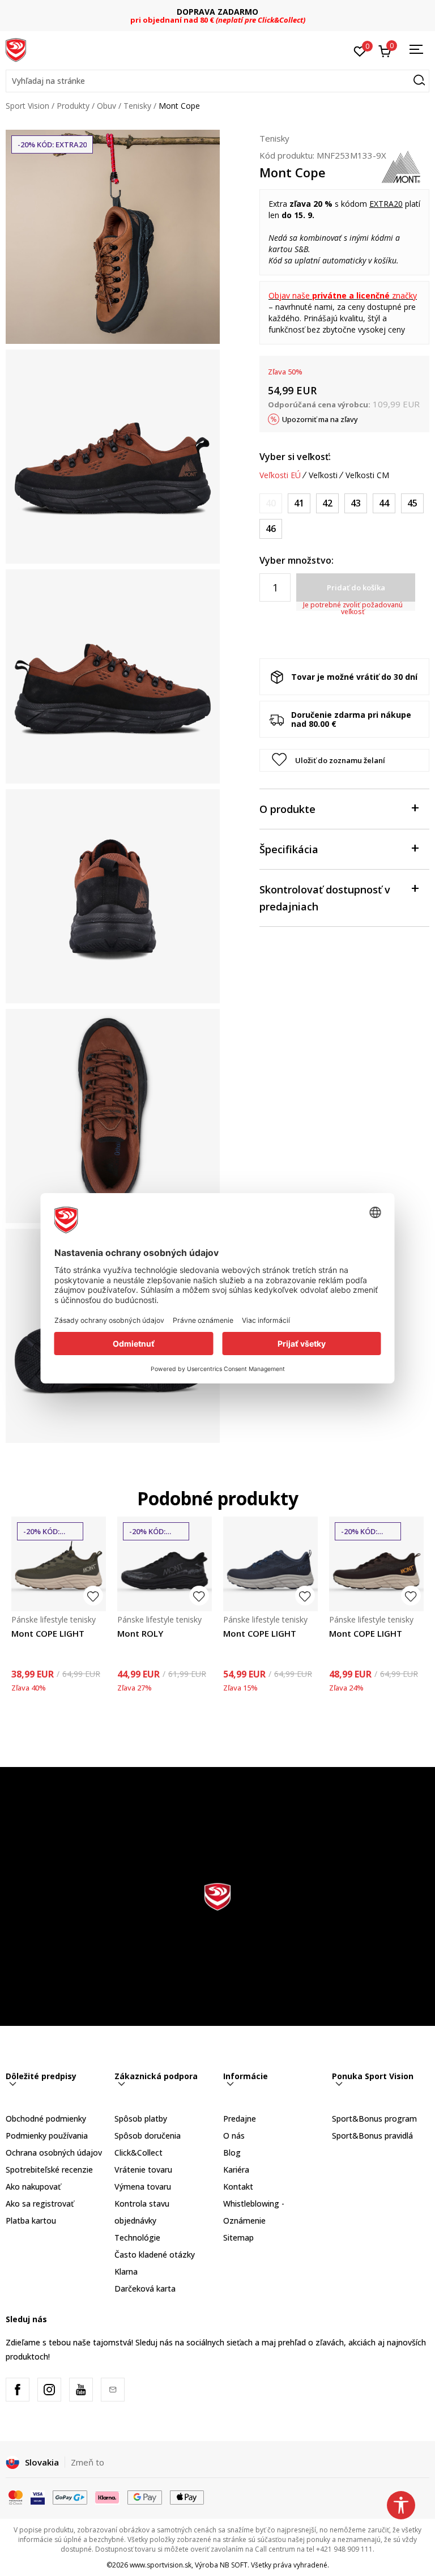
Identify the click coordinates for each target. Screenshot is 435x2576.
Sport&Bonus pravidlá (372, 2136)
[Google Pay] (145, 2497)
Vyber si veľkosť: (295, 457)
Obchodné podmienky (46, 2119)
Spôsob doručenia (148, 2136)
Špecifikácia (289, 849)
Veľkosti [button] (323, 475)
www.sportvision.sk (161, 2565)
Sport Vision (27, 106)
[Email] (113, 2390)
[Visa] (38, 2497)
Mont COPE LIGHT (48, 1633)
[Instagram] (49, 2390)
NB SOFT (234, 2565)
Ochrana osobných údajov (54, 2153)
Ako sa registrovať (40, 2204)
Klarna (126, 2271)
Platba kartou (31, 2221)
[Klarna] (108, 2497)
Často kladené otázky (155, 2254)
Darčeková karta (145, 2288)
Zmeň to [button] (88, 2462)
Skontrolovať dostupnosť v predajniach (325, 898)
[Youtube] (81, 2390)
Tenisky (137, 106)
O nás (234, 2136)
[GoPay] (70, 2497)
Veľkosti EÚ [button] (280, 475)
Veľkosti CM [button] (367, 475)
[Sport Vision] (16, 49)
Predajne (240, 2119)
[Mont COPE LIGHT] (59, 1564)
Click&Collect (138, 2153)
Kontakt (238, 2187)
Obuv (106, 106)
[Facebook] (18, 2390)
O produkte (287, 809)
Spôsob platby (141, 2119)
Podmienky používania (47, 2136)
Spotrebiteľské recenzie (49, 2170)
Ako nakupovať (33, 2187)
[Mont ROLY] (165, 1564)
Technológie (137, 2237)
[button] (217, 81)
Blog (232, 2153)
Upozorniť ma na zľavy (320, 419)
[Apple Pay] (187, 2497)
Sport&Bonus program (374, 2119)
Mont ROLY (140, 1633)
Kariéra (236, 2170)
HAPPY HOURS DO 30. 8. (218, 12)
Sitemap (238, 2237)
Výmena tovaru (143, 2187)
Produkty (73, 106)
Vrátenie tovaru (143, 2170)
